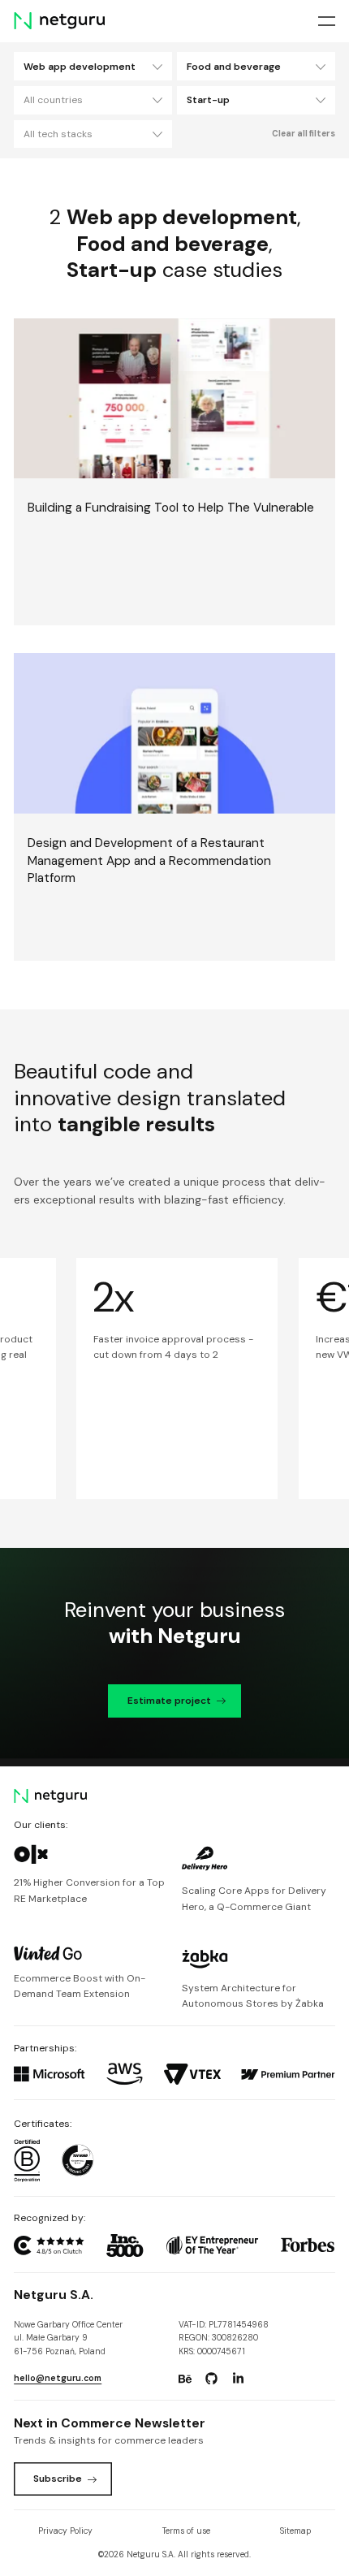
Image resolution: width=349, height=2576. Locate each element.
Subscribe (58, 2479)
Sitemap (295, 2531)
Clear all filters (304, 134)
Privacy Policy (65, 2531)
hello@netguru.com (58, 2378)
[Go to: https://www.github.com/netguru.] (212, 2379)
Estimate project (169, 1701)
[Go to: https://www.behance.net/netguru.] (185, 2379)
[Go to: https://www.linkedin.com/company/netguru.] (238, 2379)
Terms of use (186, 2531)
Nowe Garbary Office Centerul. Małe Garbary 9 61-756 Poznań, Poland (68, 2338)
